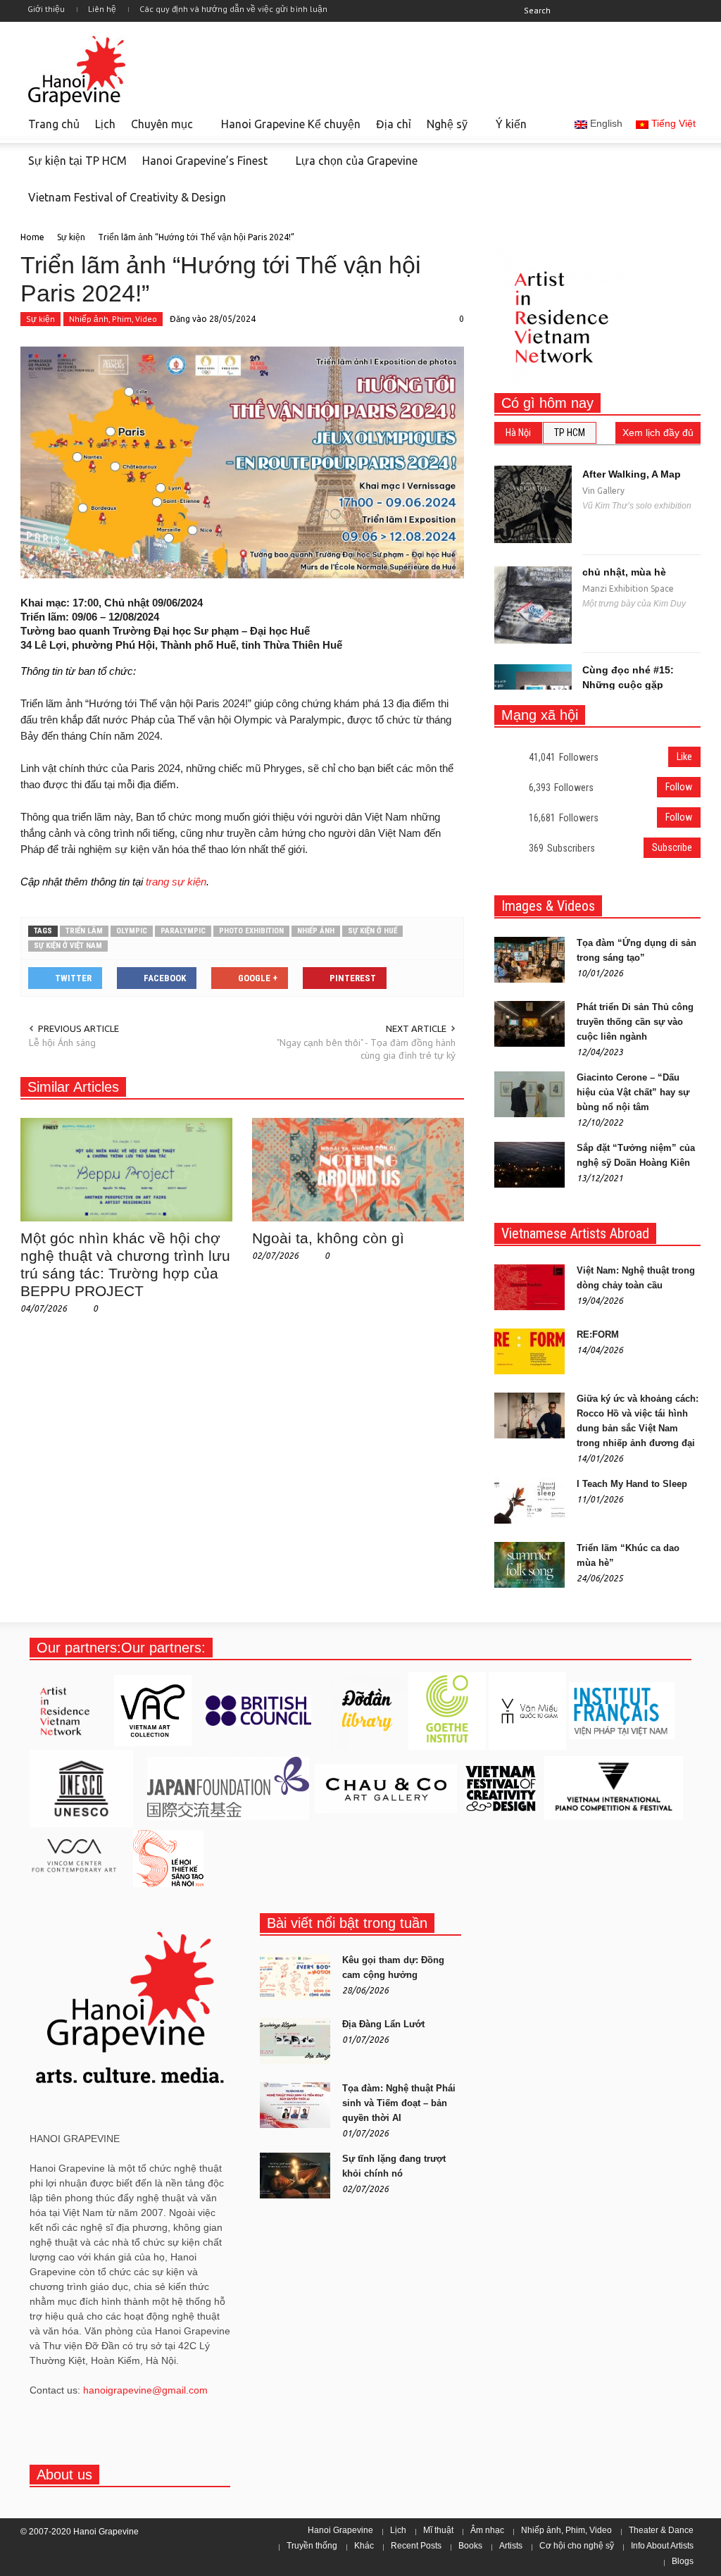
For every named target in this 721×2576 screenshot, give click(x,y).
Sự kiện (40, 319)
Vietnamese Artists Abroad (575, 1233)
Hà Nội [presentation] (518, 433)
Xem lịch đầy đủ (658, 433)
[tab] (518, 433)
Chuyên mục (158, 130)
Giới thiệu (46, 9)
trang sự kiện (176, 882)
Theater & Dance (661, 2530)
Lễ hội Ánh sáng (62, 1043)
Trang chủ (54, 124)
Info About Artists (662, 2546)
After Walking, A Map (632, 474)
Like (684, 757)
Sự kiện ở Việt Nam (68, 946)
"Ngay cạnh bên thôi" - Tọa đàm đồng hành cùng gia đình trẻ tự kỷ (366, 1049)
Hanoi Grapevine (340, 2530)
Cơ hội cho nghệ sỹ (577, 2546)
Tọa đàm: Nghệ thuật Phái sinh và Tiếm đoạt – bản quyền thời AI (399, 2103)
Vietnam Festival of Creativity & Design (123, 204)
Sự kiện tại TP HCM (77, 161)
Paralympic (183, 931)
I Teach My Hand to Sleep (632, 1484)
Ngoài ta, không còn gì (328, 1238)
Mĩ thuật (438, 2530)
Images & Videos (548, 906)
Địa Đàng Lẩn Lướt (383, 2024)
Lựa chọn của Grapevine (357, 161)
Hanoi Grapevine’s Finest (201, 167)
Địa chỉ (394, 124)
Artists (511, 2546)
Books (470, 2546)
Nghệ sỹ (443, 130)
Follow (679, 787)
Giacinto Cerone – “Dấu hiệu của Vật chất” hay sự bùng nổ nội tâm (633, 1092)
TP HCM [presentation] (570, 433)
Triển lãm (84, 931)
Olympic (132, 931)
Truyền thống (312, 2546)
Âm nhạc (487, 2530)
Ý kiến (511, 124)
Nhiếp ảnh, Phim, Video (113, 319)
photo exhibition (251, 931)
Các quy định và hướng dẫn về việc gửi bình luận (233, 9)
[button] (633, 10)
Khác (364, 2546)
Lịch (105, 124)
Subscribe (672, 847)
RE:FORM (598, 1334)
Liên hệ (102, 9)
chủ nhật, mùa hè (624, 572)
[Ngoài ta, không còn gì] (358, 1169)
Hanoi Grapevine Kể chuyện (291, 124)
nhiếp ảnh (316, 931)
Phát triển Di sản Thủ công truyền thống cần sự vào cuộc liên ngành (635, 1022)
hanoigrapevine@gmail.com (145, 2390)
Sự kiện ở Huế (372, 931)
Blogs (683, 2561)
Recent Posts (416, 2546)
